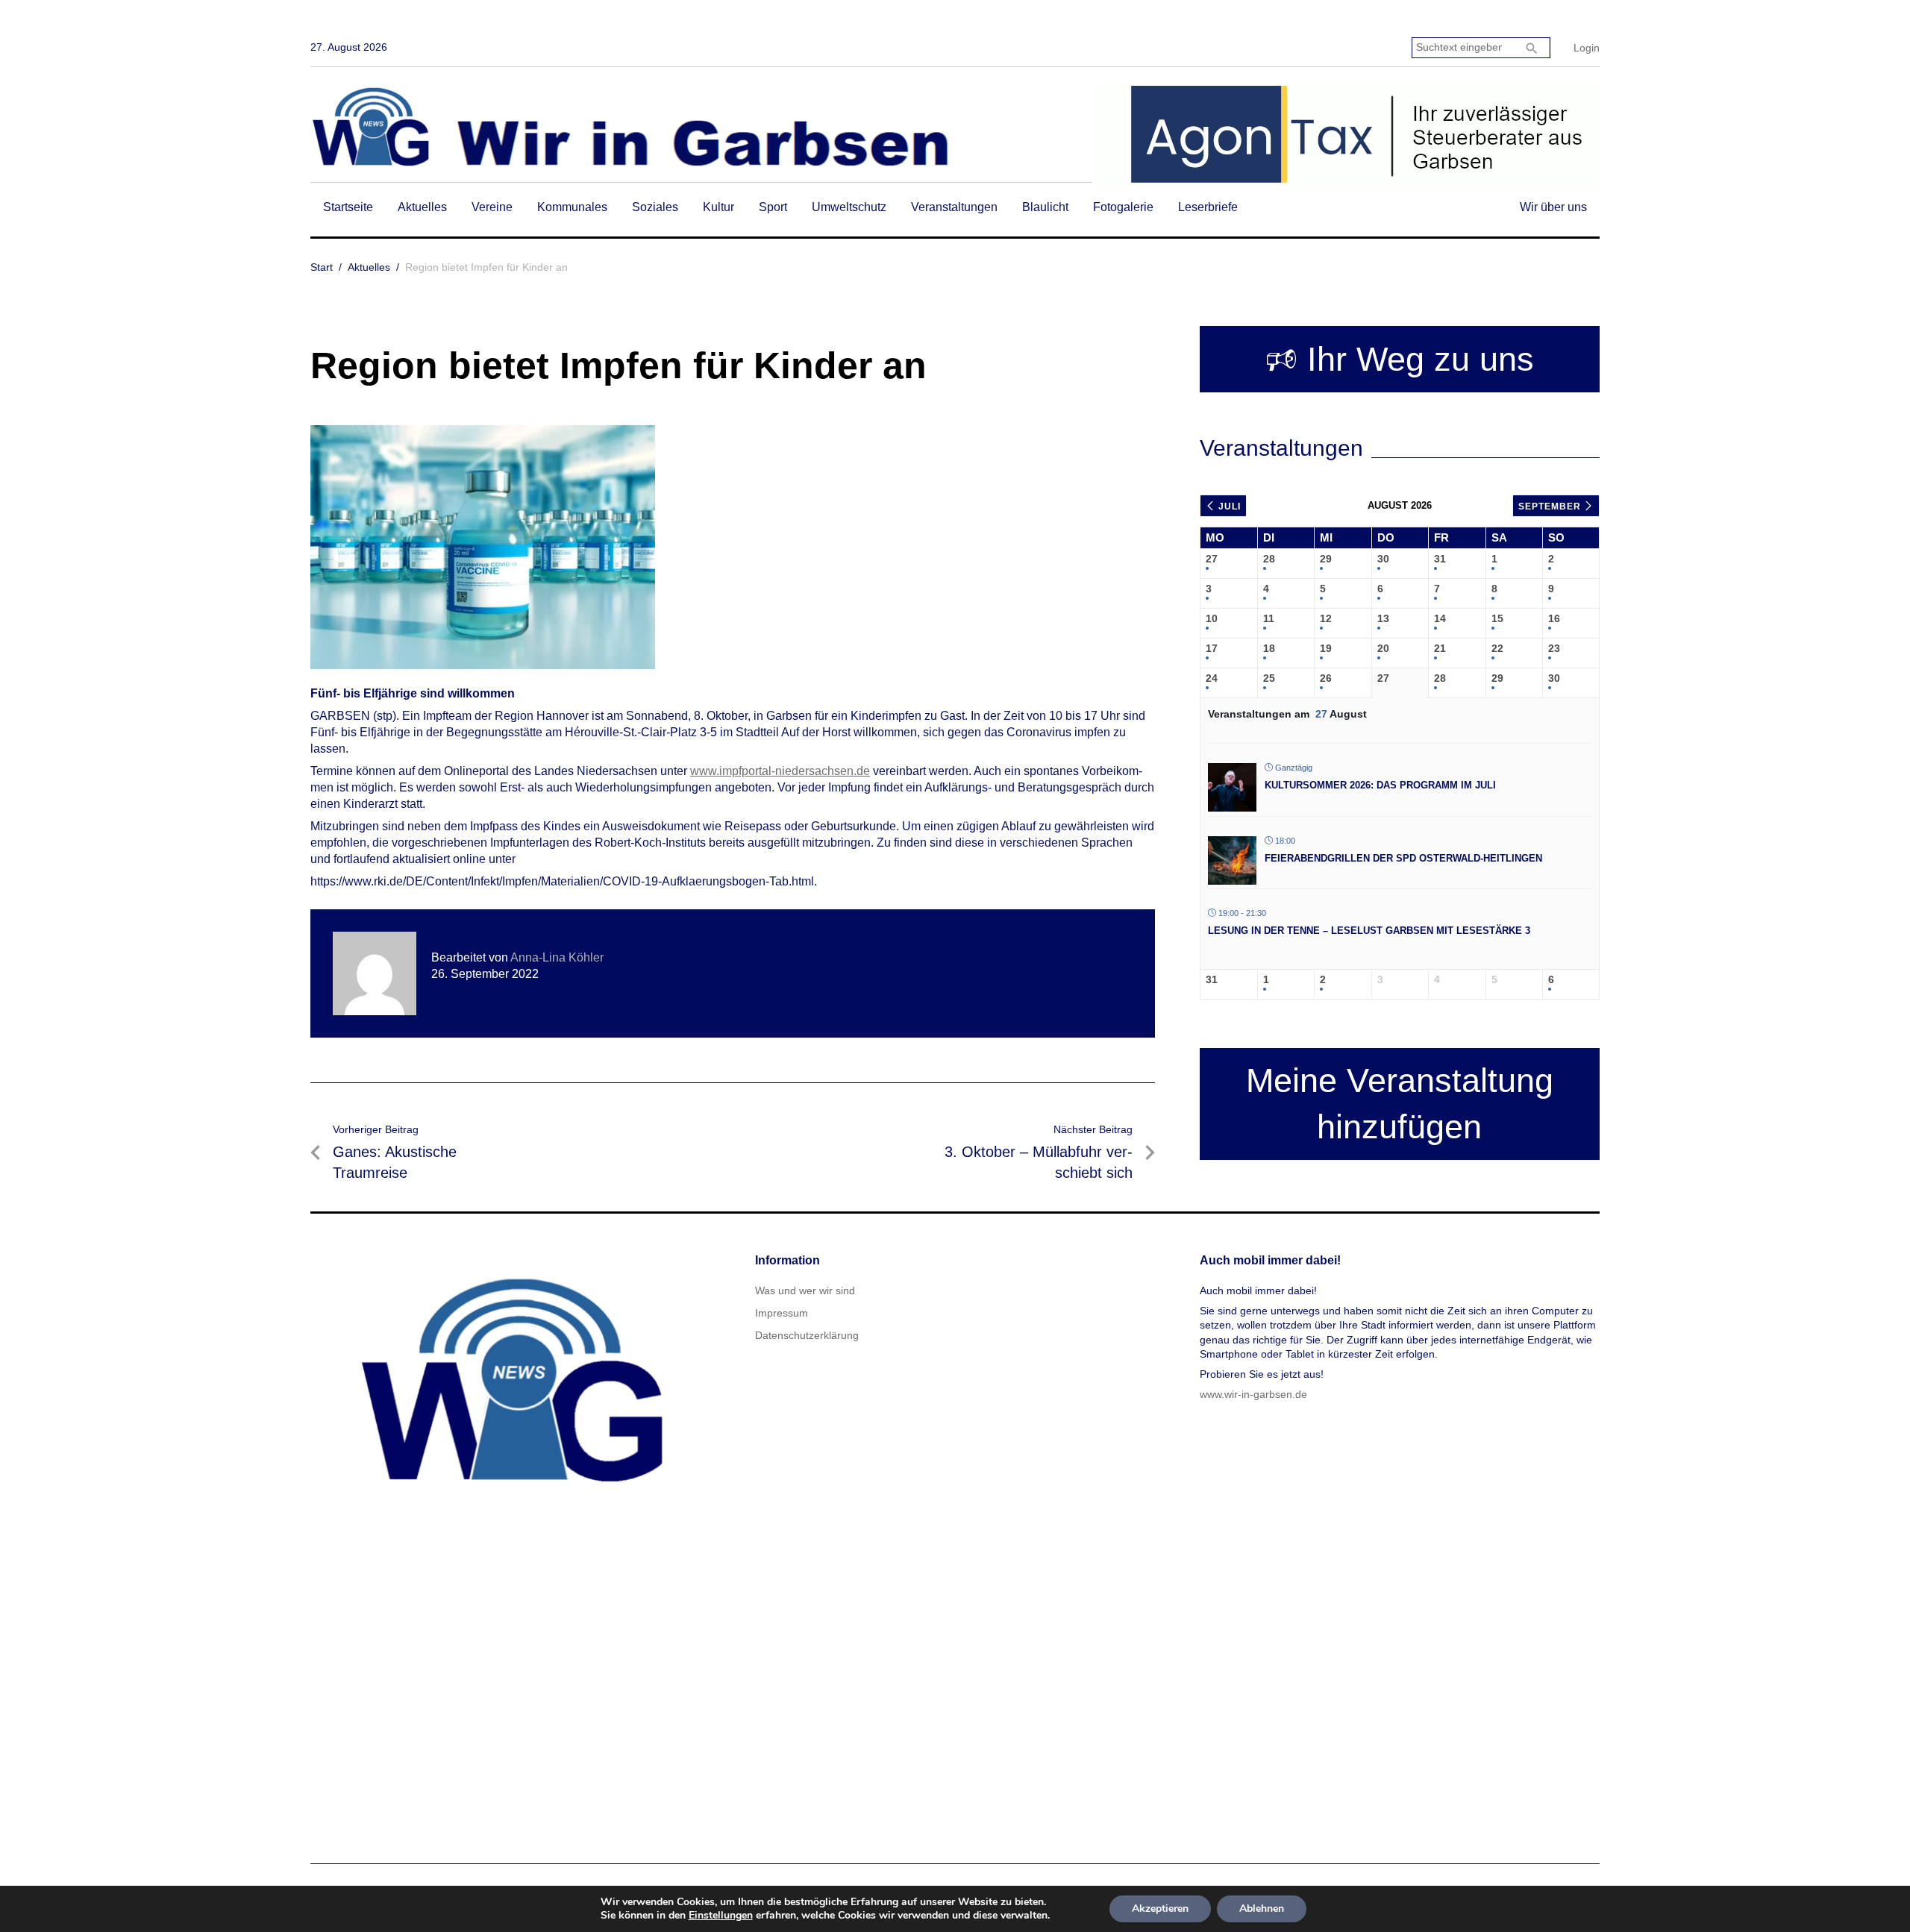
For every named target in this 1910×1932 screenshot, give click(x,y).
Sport (773, 207)
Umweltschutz (849, 207)
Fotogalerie (1123, 207)
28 (1269, 559)
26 (1326, 678)
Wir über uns (1553, 207)
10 (1212, 618)
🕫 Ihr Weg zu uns (1400, 359)
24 (1212, 678)
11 (1269, 618)
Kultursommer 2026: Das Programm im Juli (1380, 785)
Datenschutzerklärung (807, 1335)
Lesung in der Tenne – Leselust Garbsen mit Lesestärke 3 (1369, 931)
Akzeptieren (1160, 1909)
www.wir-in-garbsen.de (1253, 1394)
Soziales (655, 207)
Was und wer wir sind (805, 1290)
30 (1383, 559)
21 (1440, 648)
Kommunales (572, 207)
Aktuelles (422, 207)
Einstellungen (721, 1916)
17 (1212, 648)
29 (1326, 559)
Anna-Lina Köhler (557, 957)
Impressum (782, 1313)
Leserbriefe (1208, 207)
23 (1554, 648)
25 (1269, 678)
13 (1383, 618)
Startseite (348, 207)
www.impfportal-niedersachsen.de (780, 771)
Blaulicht (1045, 207)
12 (1326, 618)
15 (1497, 618)
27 (1212, 559)
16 (1554, 618)
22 (1497, 648)
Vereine (492, 207)
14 (1440, 618)
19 (1326, 648)
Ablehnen (1262, 1909)
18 (1269, 648)
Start (322, 267)
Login (1587, 48)
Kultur (718, 207)
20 (1383, 648)
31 (1440, 559)
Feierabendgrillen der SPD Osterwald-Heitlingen (1403, 858)
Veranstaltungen (954, 207)
